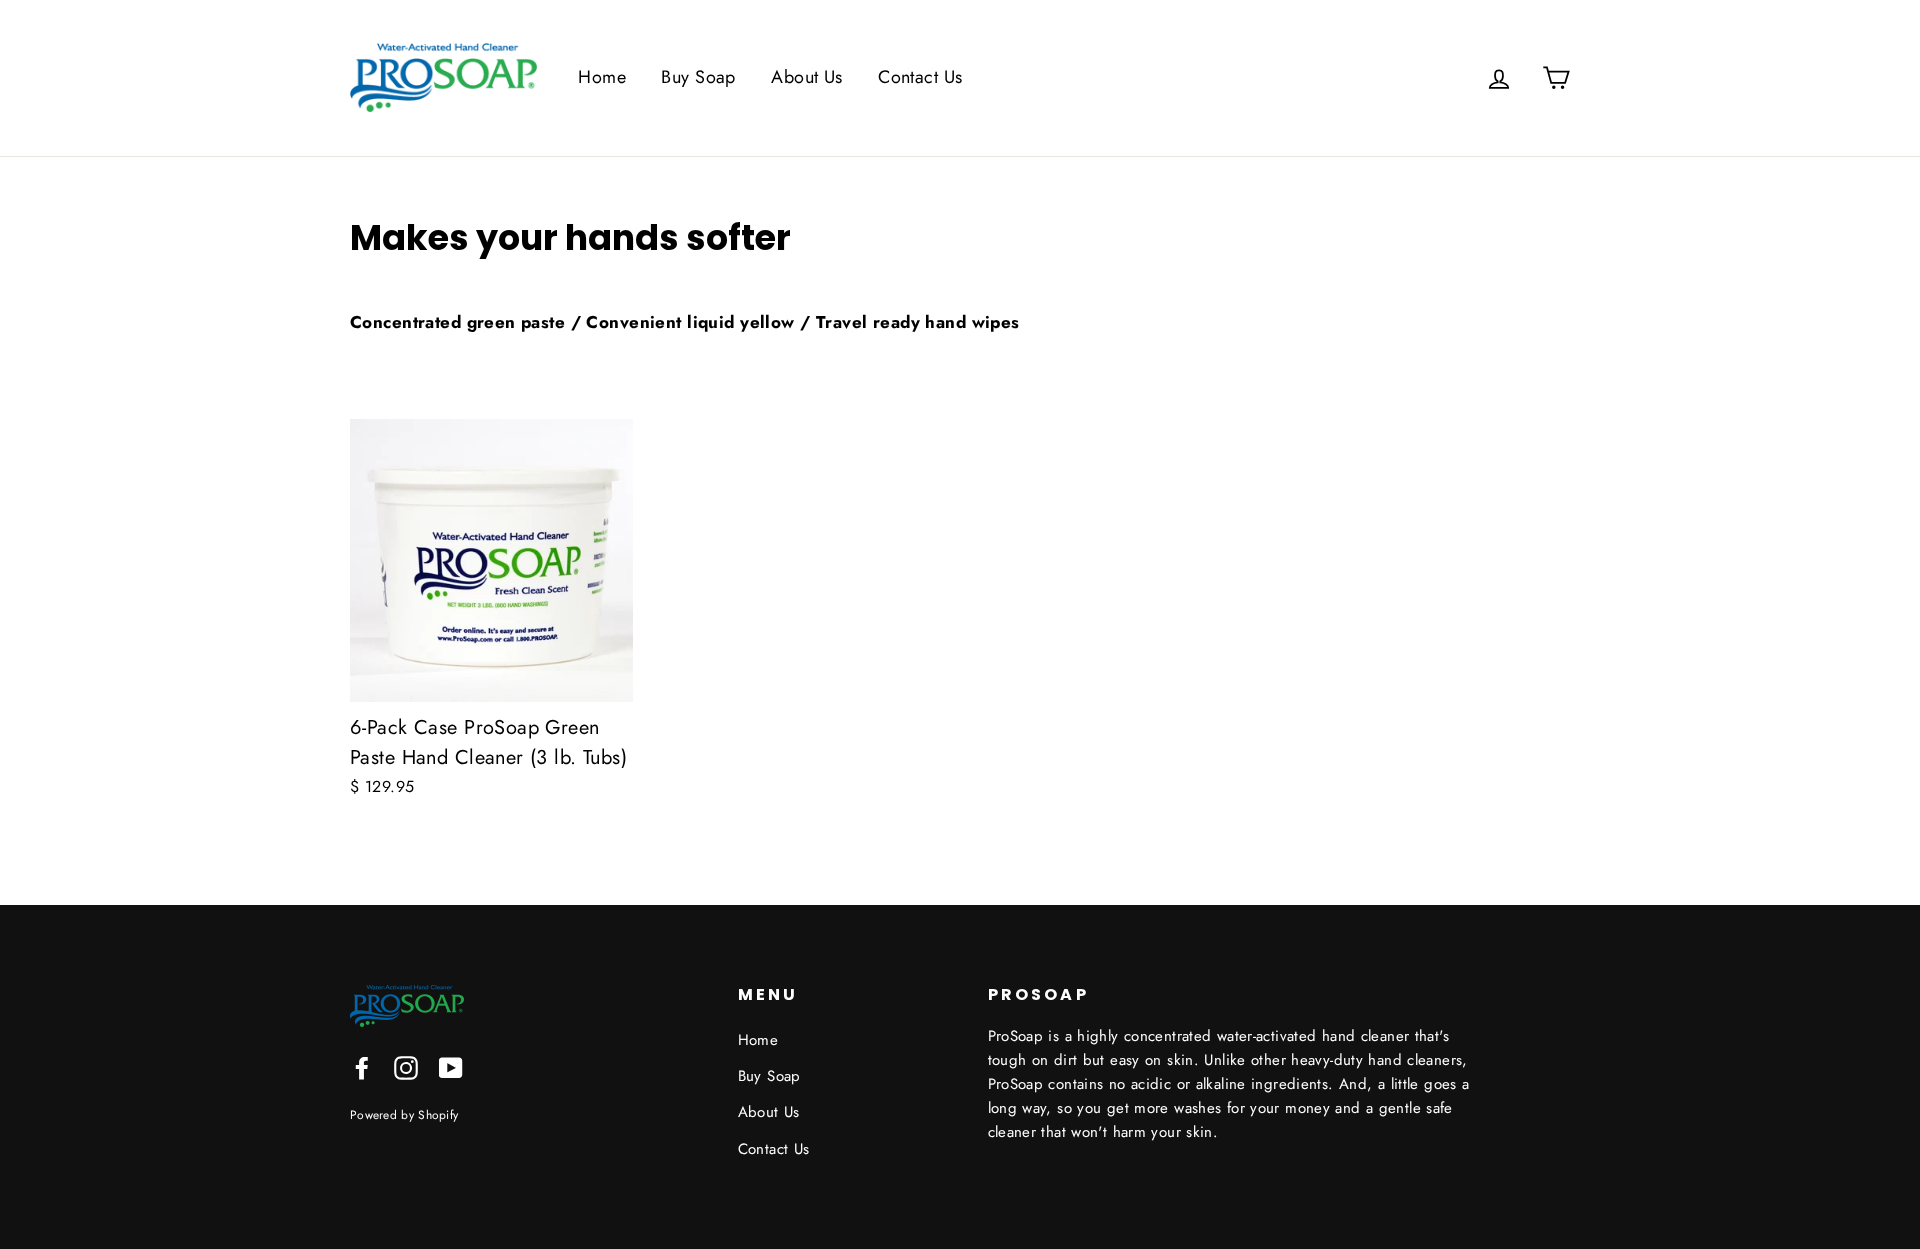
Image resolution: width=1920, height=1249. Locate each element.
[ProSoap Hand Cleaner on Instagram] (406, 1066)
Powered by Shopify (404, 1114)
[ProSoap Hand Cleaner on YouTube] (451, 1066)
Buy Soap (698, 77)
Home (602, 77)
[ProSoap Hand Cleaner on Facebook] (362, 1066)
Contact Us (920, 77)
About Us (806, 77)
